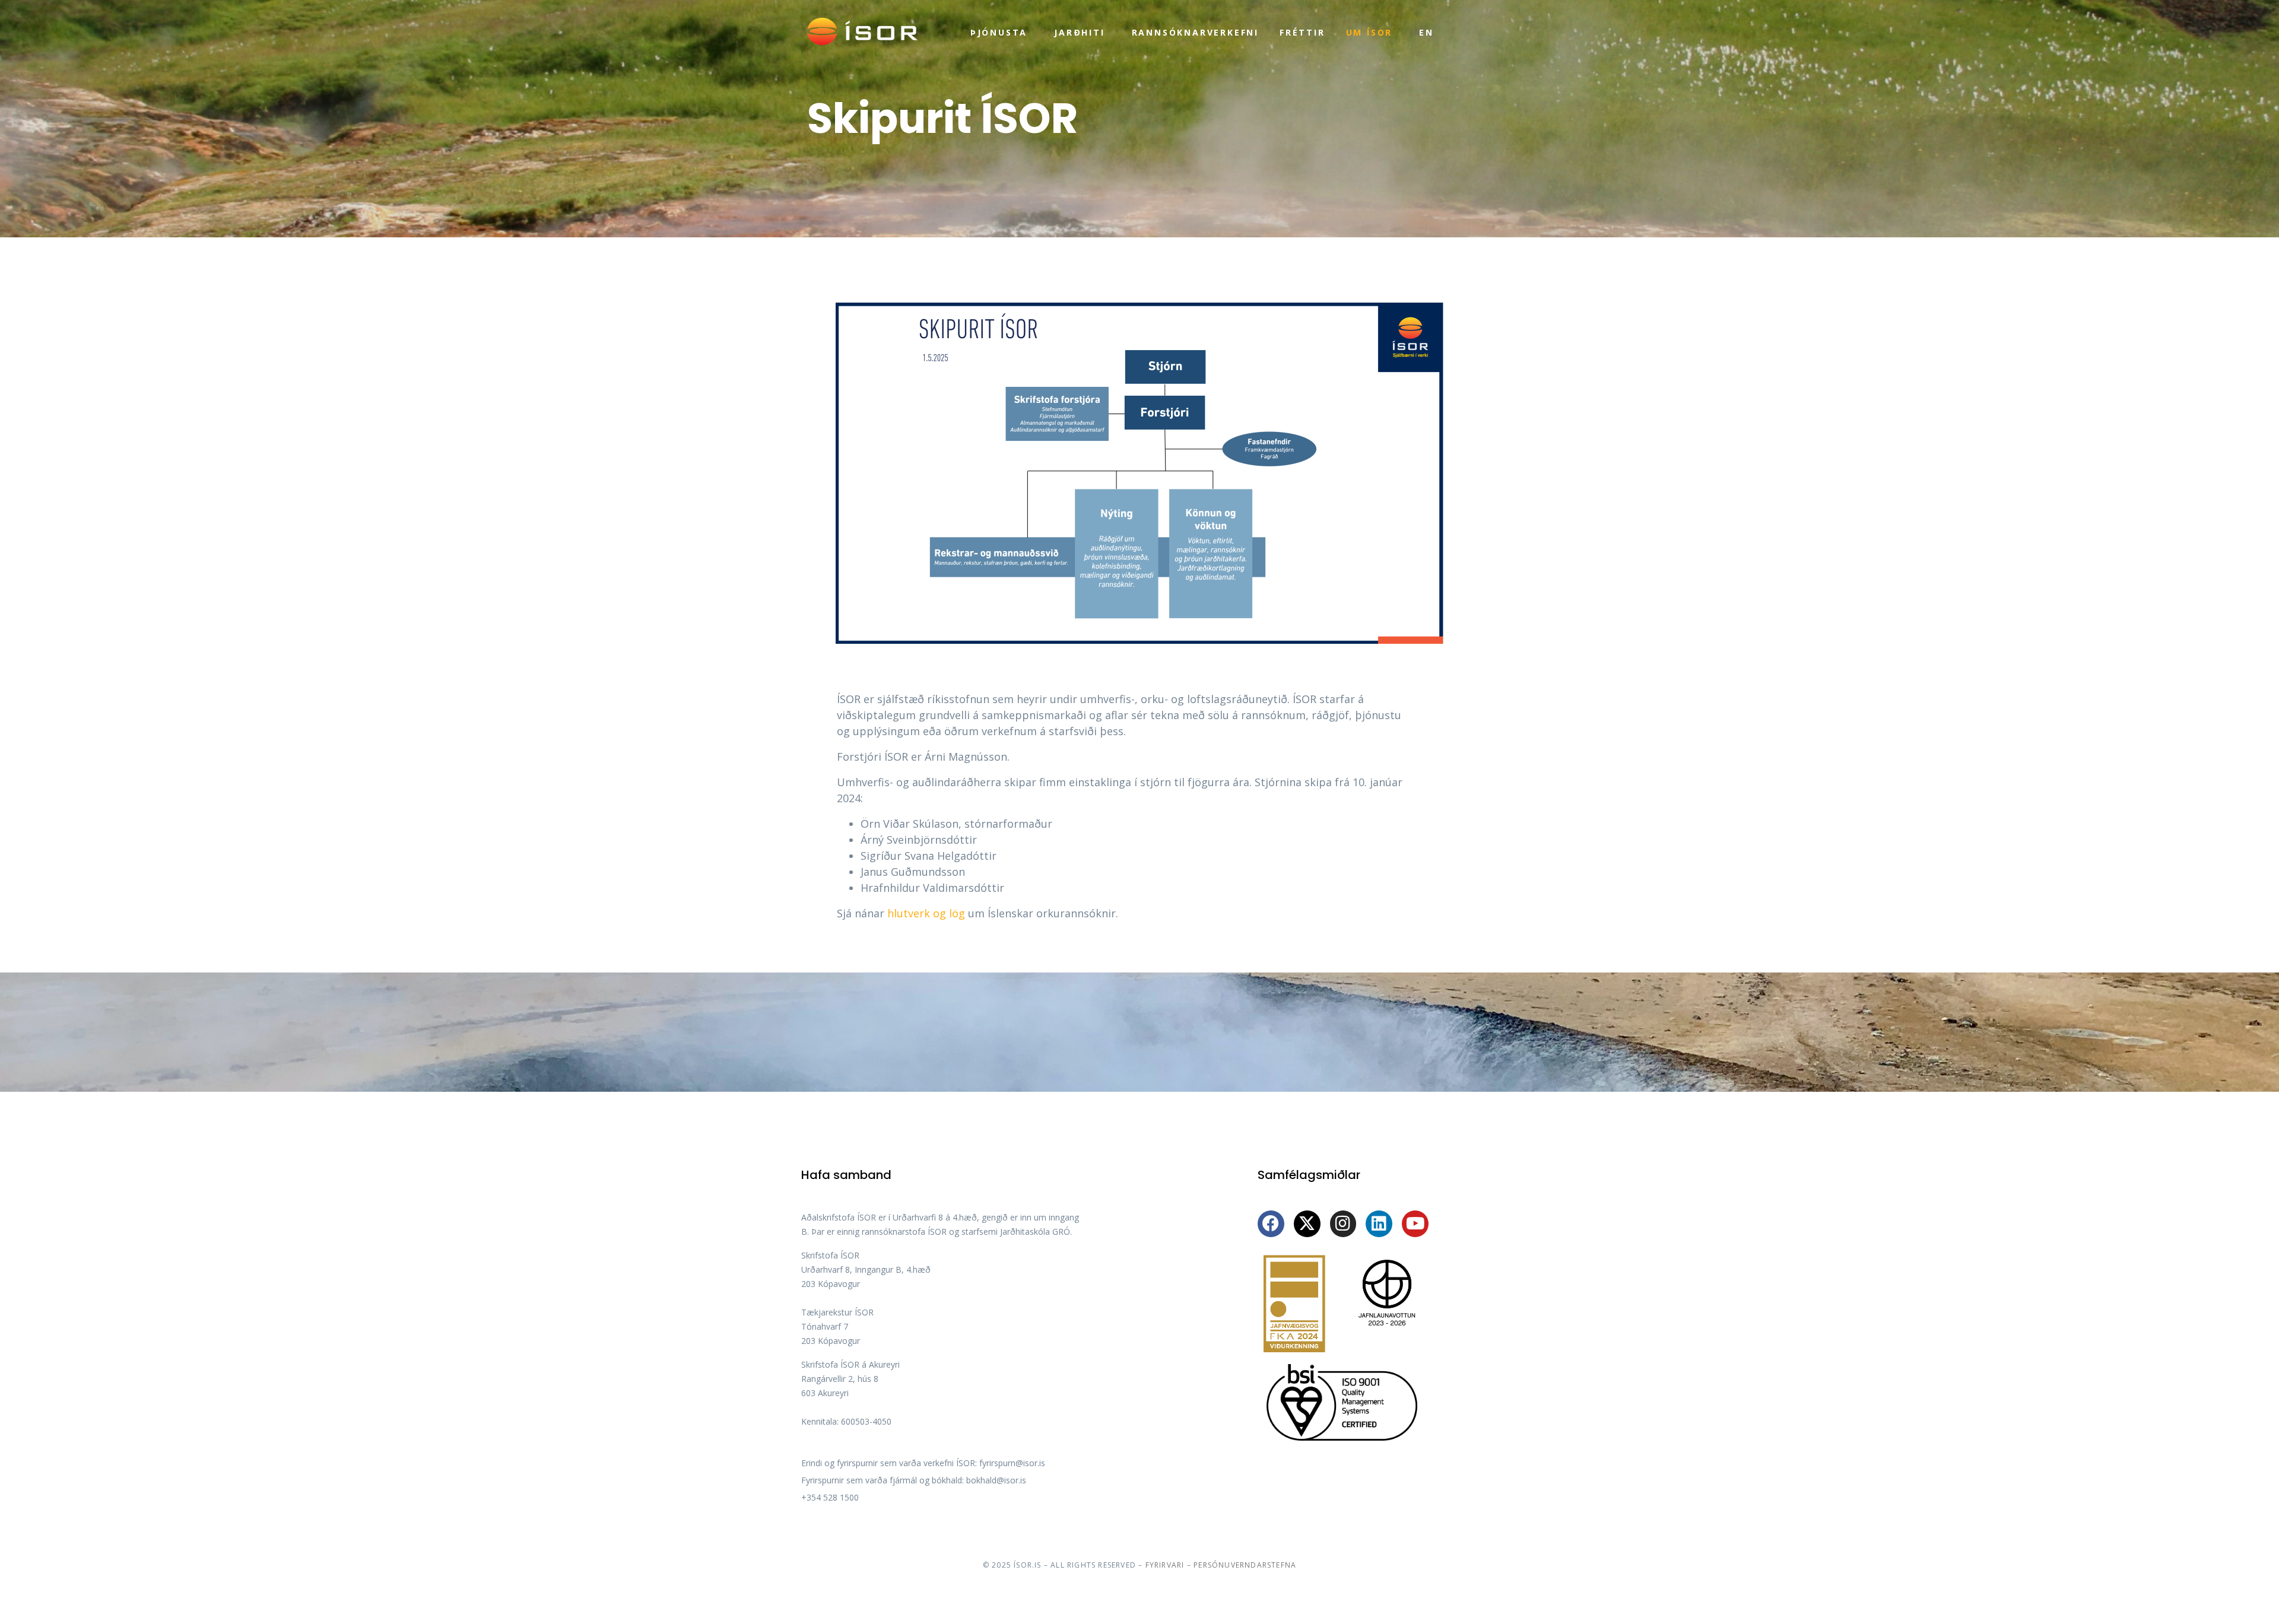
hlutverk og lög (926, 913)
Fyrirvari (1165, 1565)
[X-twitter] (1307, 1224)
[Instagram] (1343, 1224)
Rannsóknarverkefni (1195, 32)
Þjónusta (999, 32)
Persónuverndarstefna (1245, 1565)
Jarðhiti (1079, 32)
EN (1426, 32)
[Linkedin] (1379, 1224)
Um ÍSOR (1369, 32)
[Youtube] (1415, 1224)
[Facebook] (1271, 1224)
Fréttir (1302, 32)
